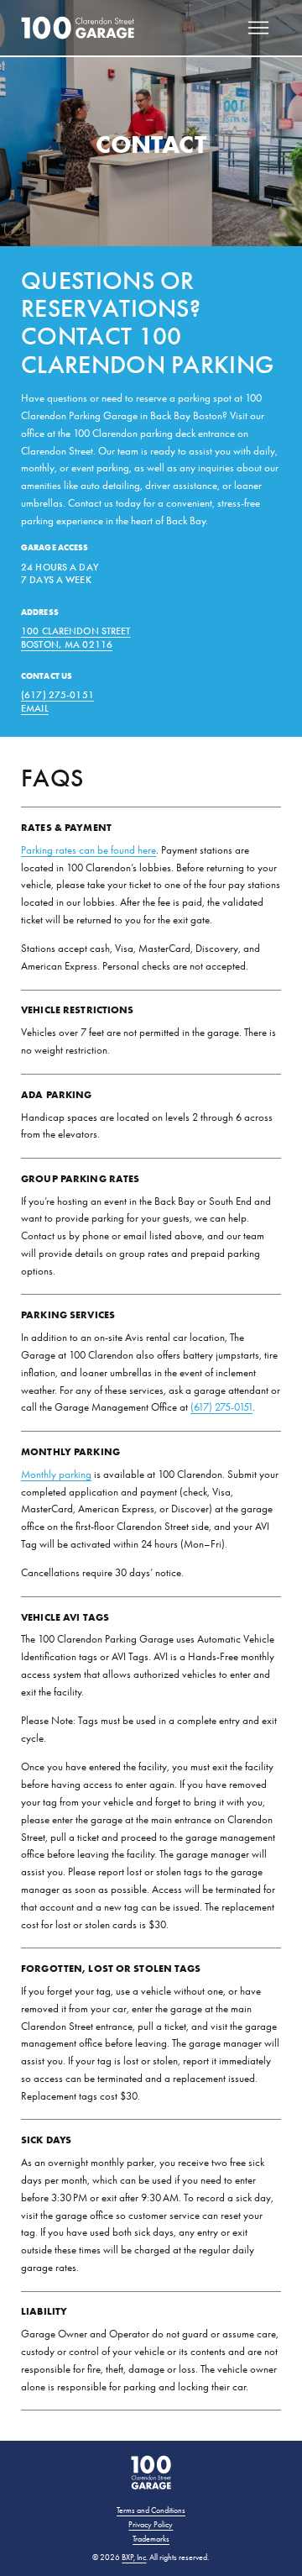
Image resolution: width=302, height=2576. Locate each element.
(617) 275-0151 (57, 695)
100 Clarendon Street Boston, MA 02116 (75, 638)
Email (35, 708)
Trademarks (151, 2539)
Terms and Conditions (151, 2510)
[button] (259, 28)
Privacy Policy (151, 2525)
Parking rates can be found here (89, 850)
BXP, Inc (134, 2558)
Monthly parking (56, 1474)
